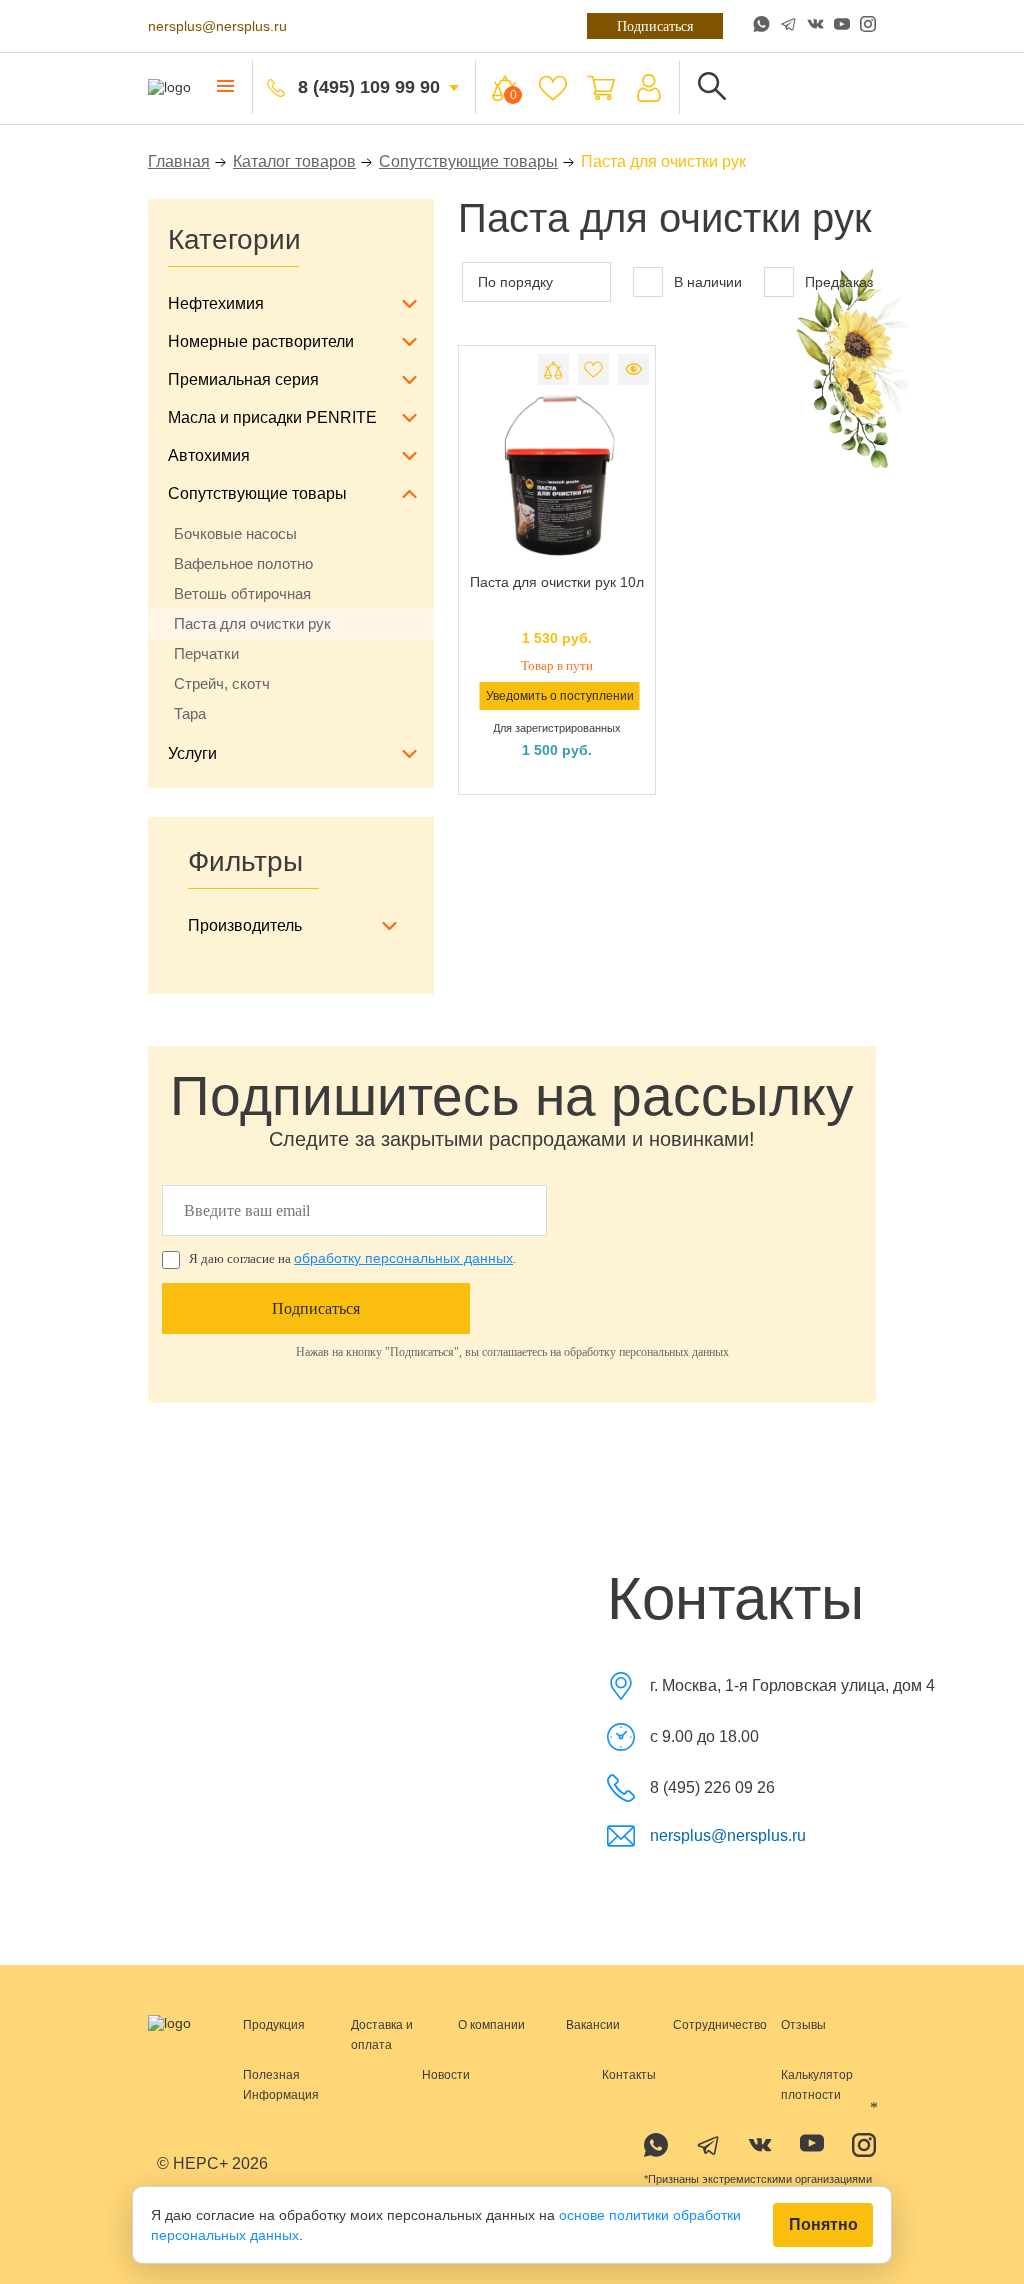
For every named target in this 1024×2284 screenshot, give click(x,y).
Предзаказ (838, 282)
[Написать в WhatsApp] (761, 26)
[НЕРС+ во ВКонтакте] (815, 26)
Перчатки (208, 654)
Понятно (823, 2225)
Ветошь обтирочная (245, 594)
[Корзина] (599, 88)
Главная (177, 161)
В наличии (706, 282)
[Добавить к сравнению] (553, 369)
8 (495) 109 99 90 (368, 87)
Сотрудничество (719, 2024)
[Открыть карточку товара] (557, 476)
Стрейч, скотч (224, 684)
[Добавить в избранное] (593, 369)
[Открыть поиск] (710, 87)
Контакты (629, 2074)
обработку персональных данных (403, 1258)
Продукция (274, 2024)
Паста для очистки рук (255, 624)
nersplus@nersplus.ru (217, 26)
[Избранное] (551, 88)
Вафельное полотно (244, 564)
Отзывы (803, 2024)
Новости (445, 2074)
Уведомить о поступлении (559, 695)
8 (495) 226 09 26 (712, 1787)
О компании (492, 2024)
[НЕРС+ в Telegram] (788, 26)
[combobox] (534, 282)
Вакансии (593, 2024)
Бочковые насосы (237, 534)
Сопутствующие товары (473, 161)
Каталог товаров (293, 161)
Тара (190, 714)
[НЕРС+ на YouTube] (842, 28)
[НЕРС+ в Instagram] (868, 26)
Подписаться (648, 26)
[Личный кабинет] (647, 88)
